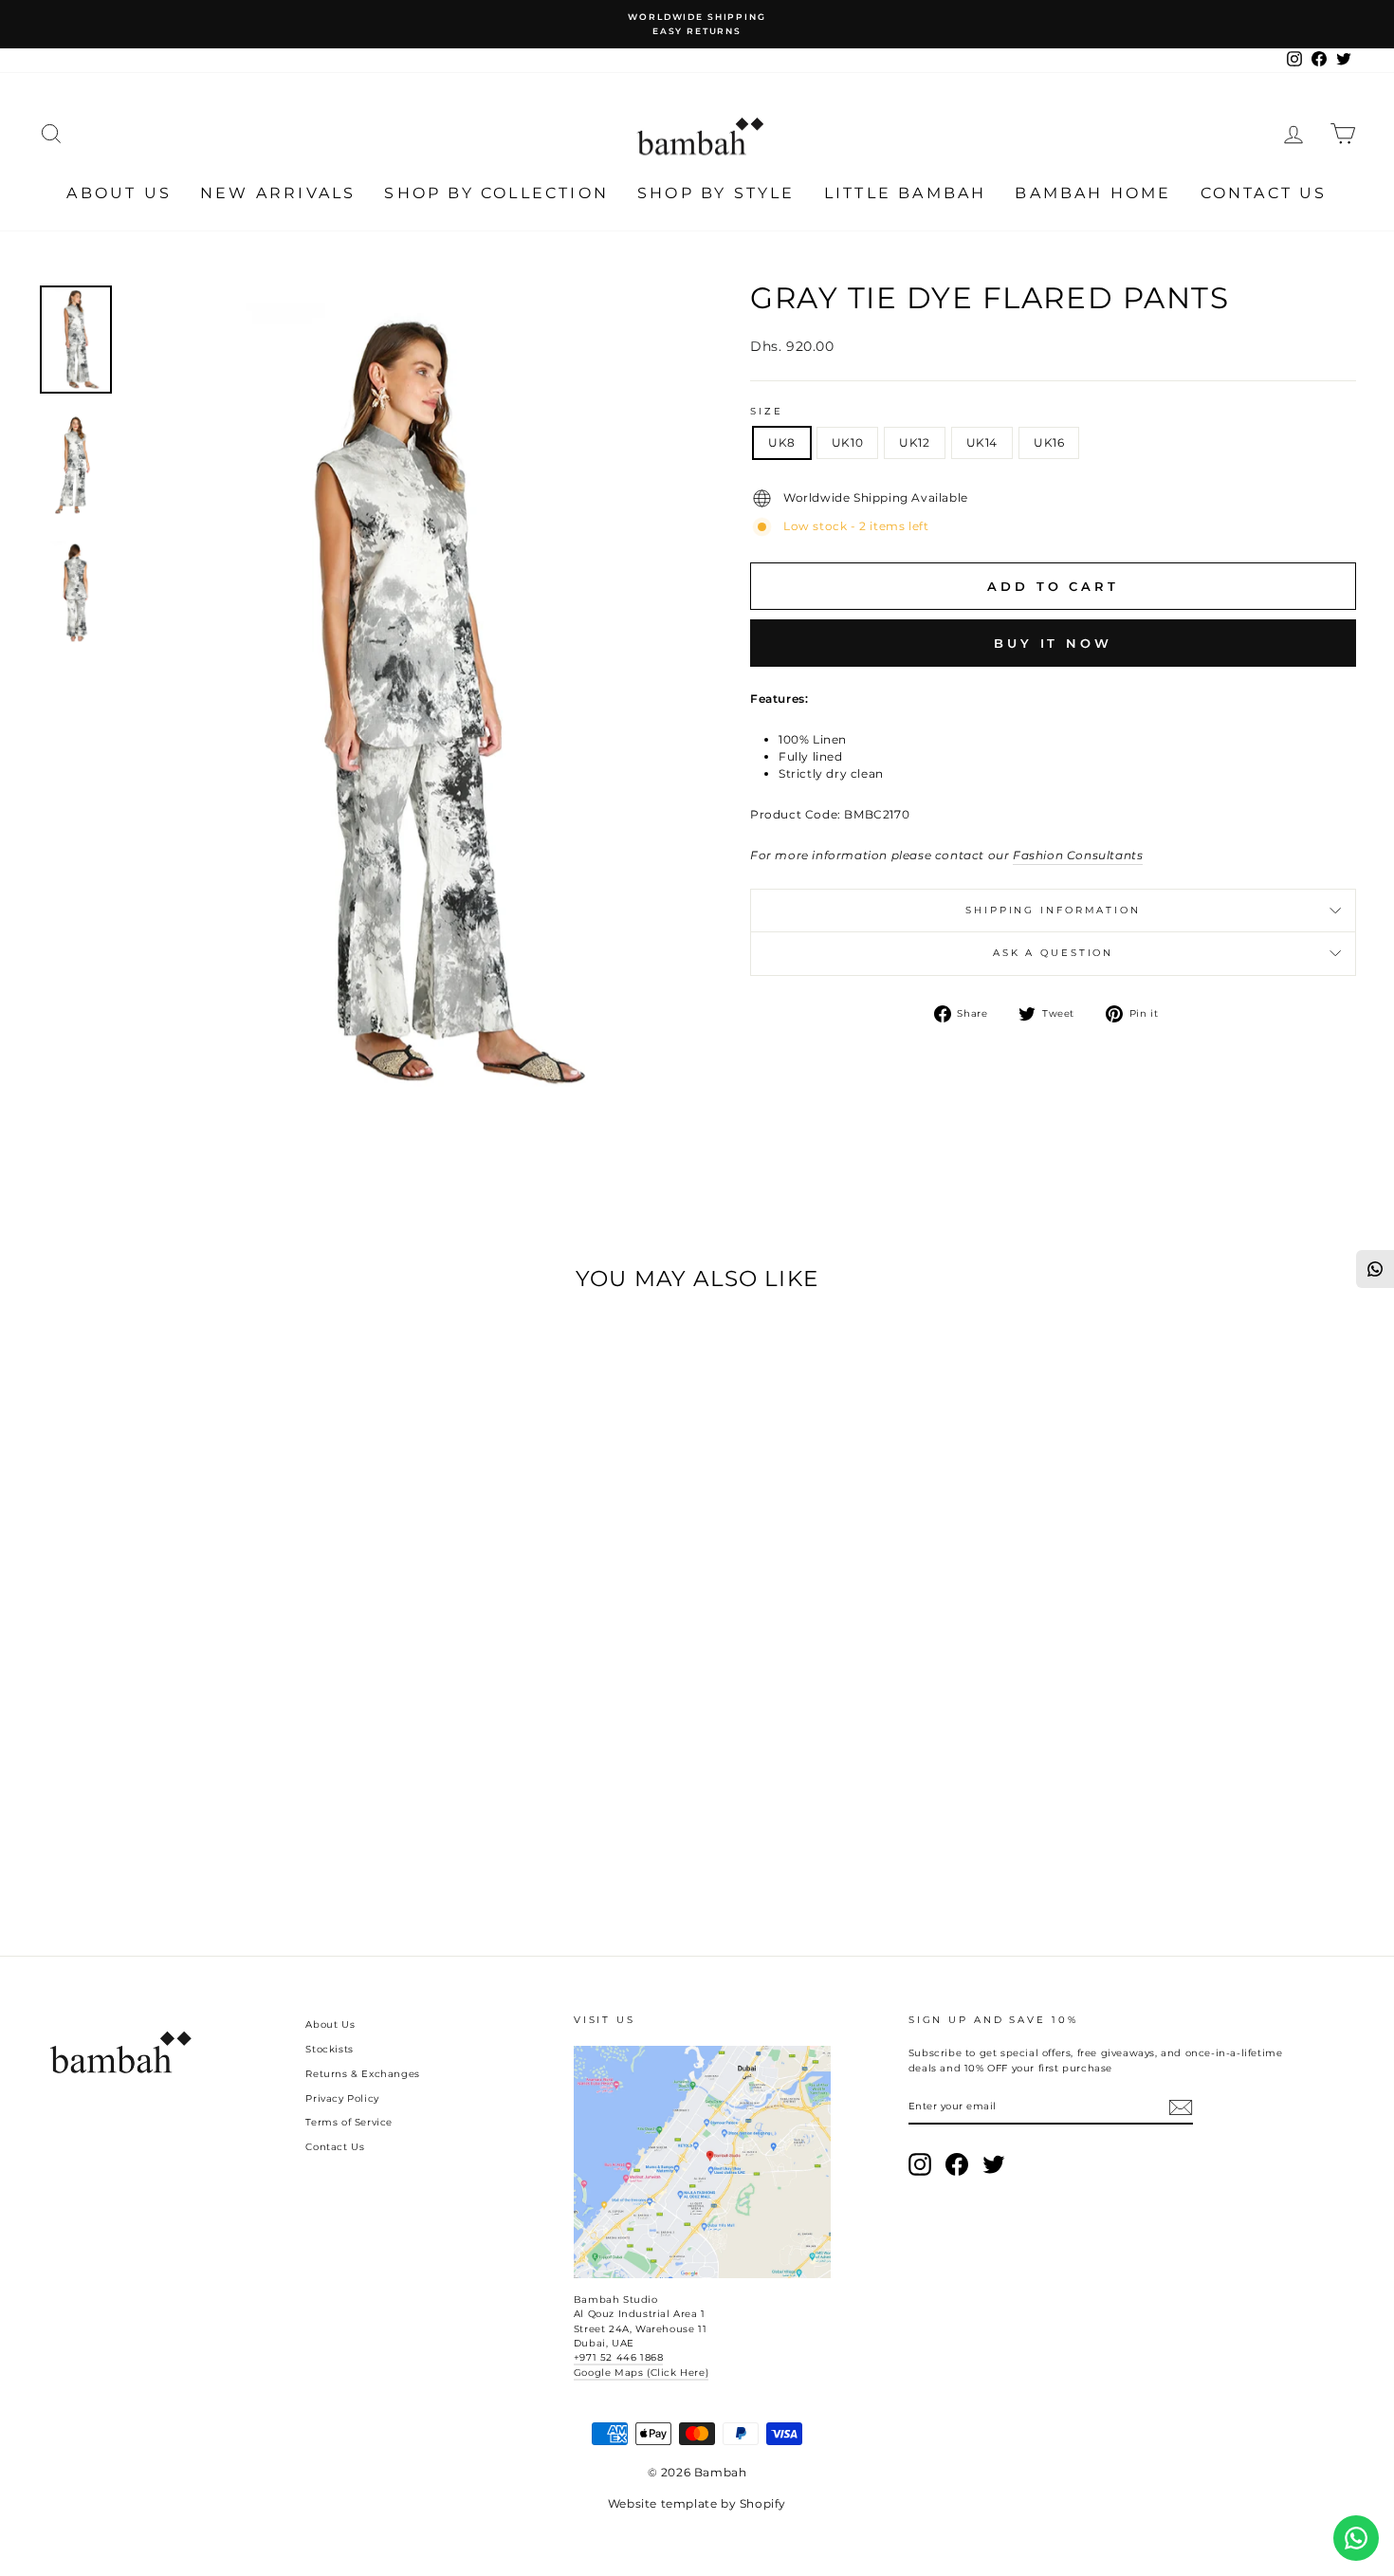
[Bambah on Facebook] (957, 2164)
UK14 (982, 442)
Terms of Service (349, 2122)
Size (767, 411)
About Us (119, 193)
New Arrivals (278, 193)
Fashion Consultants (1078, 855)
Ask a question (1053, 953)
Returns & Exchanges (362, 2074)
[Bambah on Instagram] (920, 2164)
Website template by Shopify (697, 2503)
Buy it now (1053, 643)
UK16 (1049, 442)
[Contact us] (1356, 2538)
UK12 (914, 442)
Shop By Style (716, 193)
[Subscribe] (1181, 2107)
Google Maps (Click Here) (641, 2373)
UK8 (782, 442)
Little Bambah (906, 193)
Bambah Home (1093, 193)
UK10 (847, 442)
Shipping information (1053, 910)
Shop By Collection (496, 193)
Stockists (329, 2049)
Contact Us (1264, 193)
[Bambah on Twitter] (994, 2164)
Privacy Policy (342, 2098)
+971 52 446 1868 (619, 2357)
